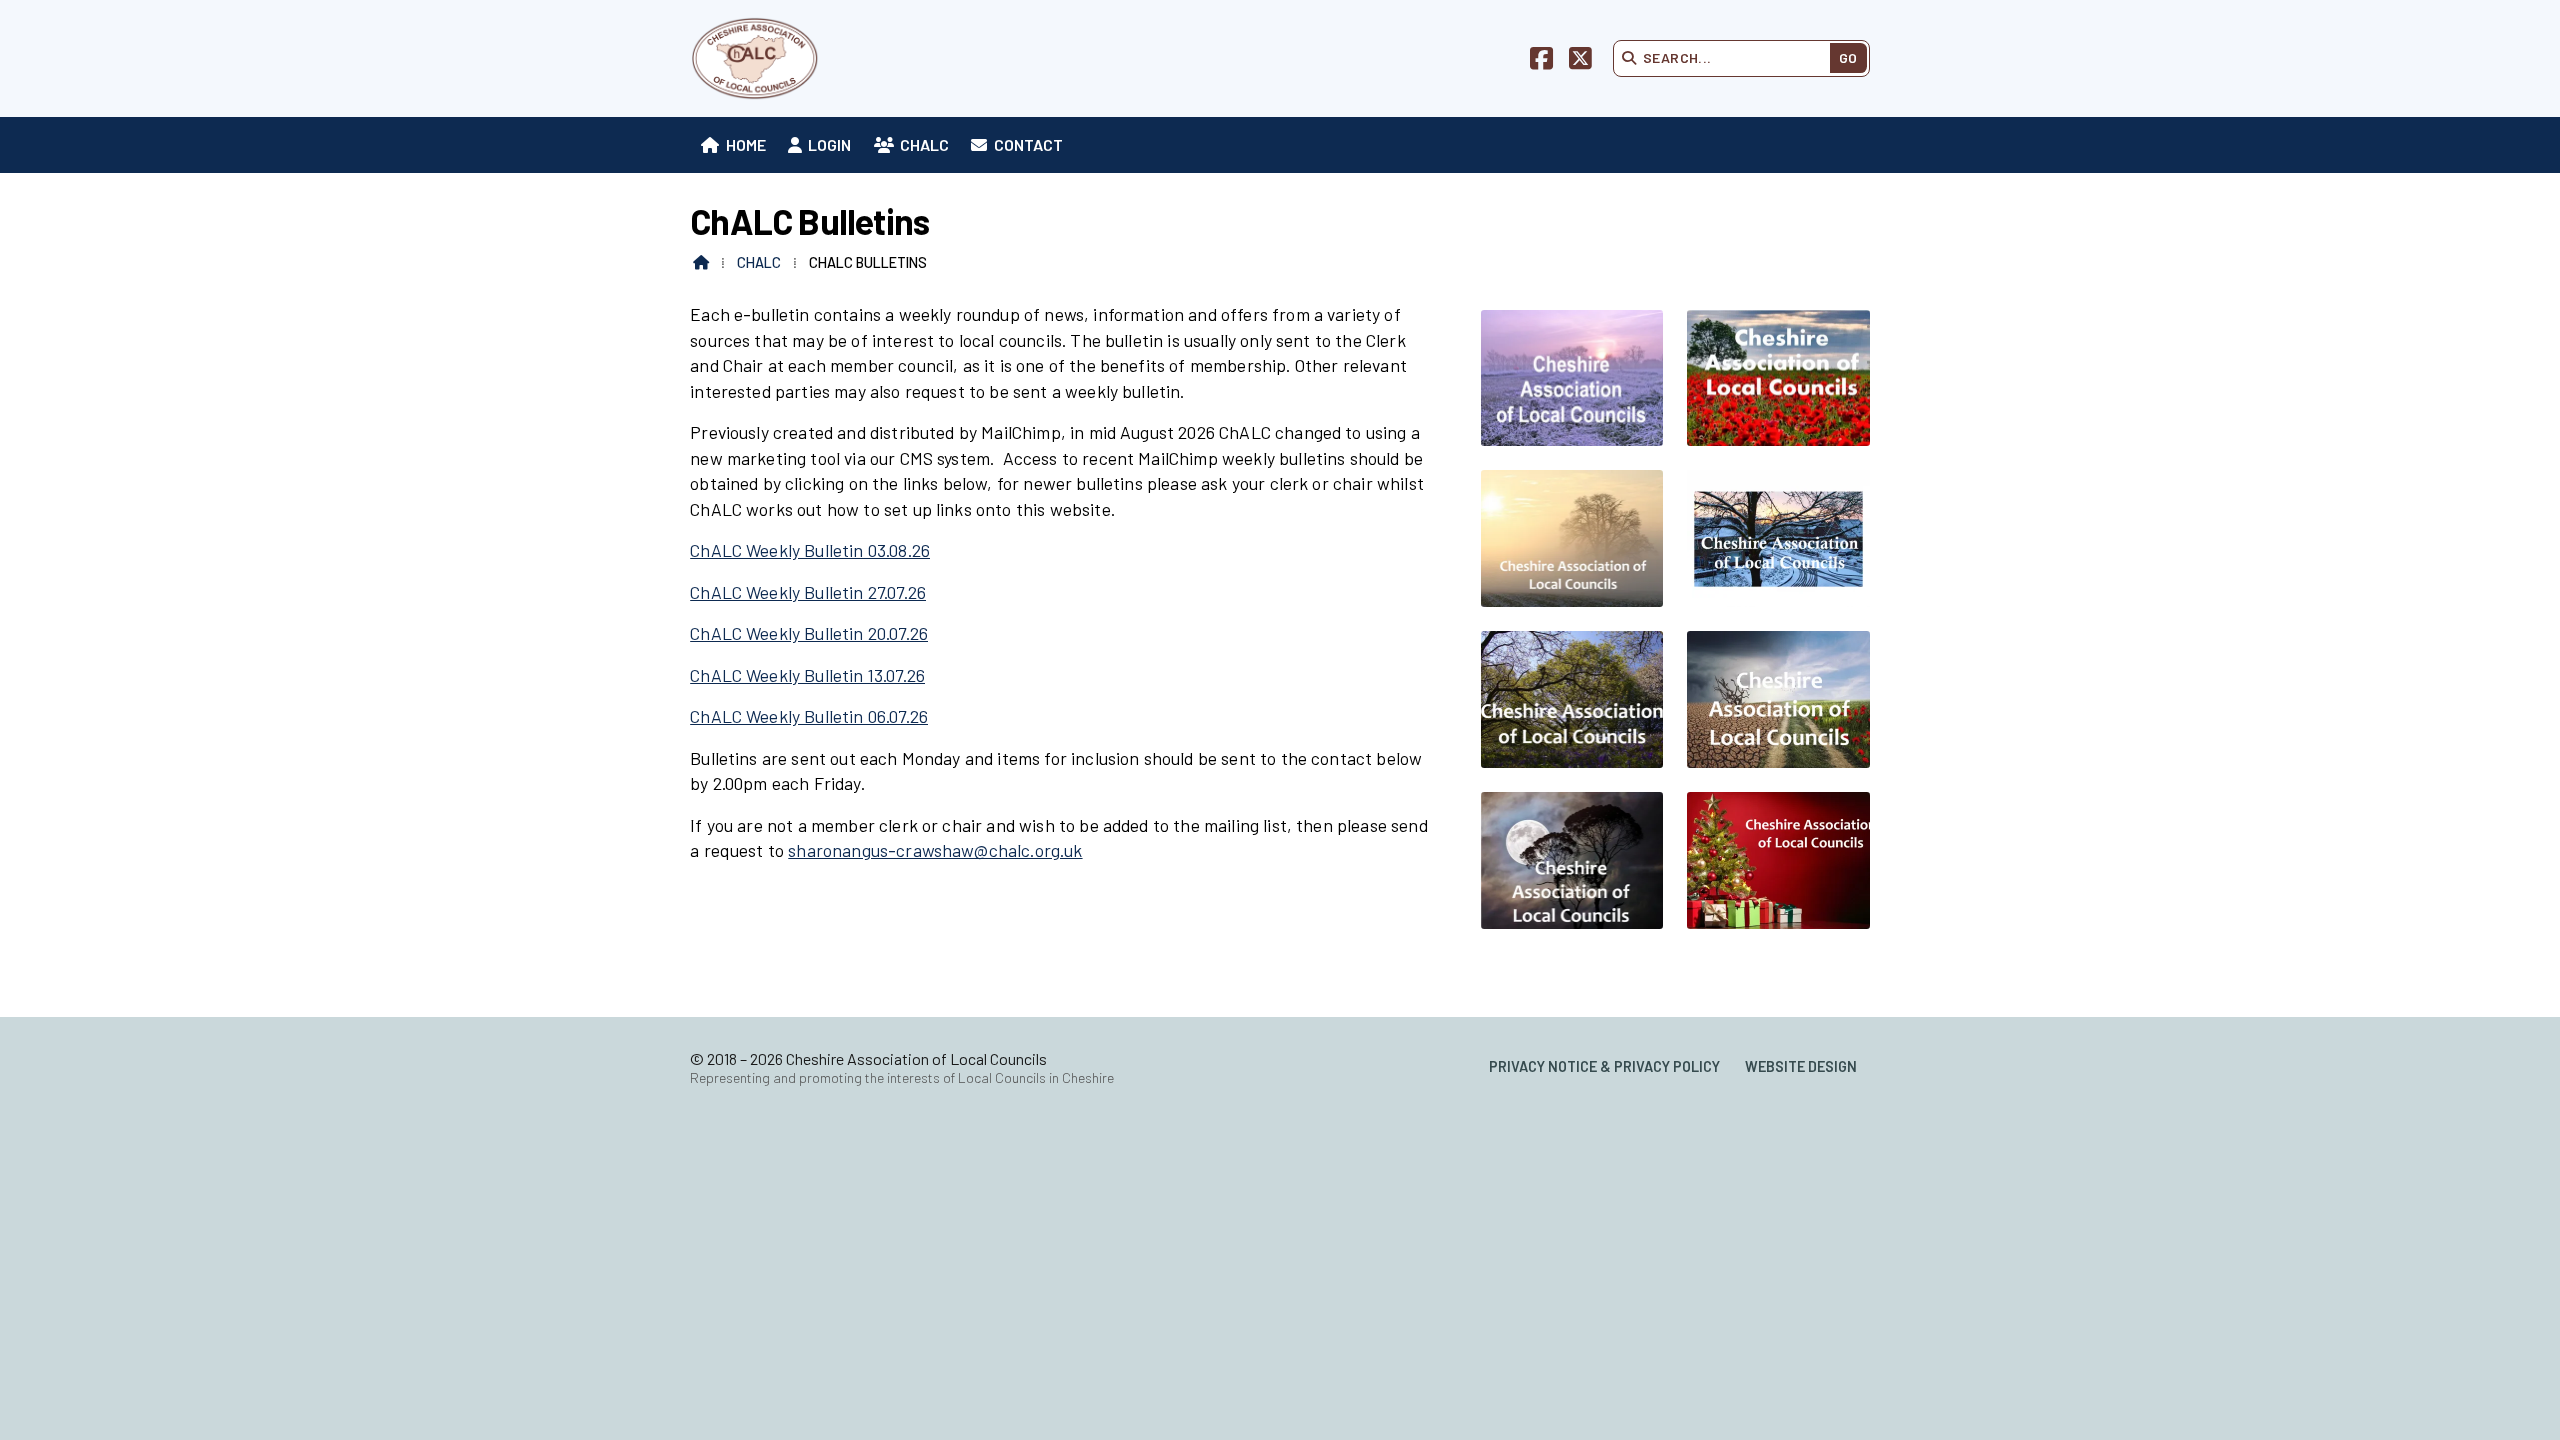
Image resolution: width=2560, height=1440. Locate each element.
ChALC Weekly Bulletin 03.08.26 (810, 550)
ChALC (759, 262)
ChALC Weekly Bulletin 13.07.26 (807, 675)
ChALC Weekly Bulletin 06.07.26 (809, 716)
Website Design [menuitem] (1801, 1066)
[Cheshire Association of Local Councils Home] (755, 58)
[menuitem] (733, 145)
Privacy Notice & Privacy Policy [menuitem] (1604, 1066)
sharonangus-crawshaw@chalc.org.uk (935, 850)
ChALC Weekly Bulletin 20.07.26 (809, 633)
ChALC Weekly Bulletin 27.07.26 (808, 592)
